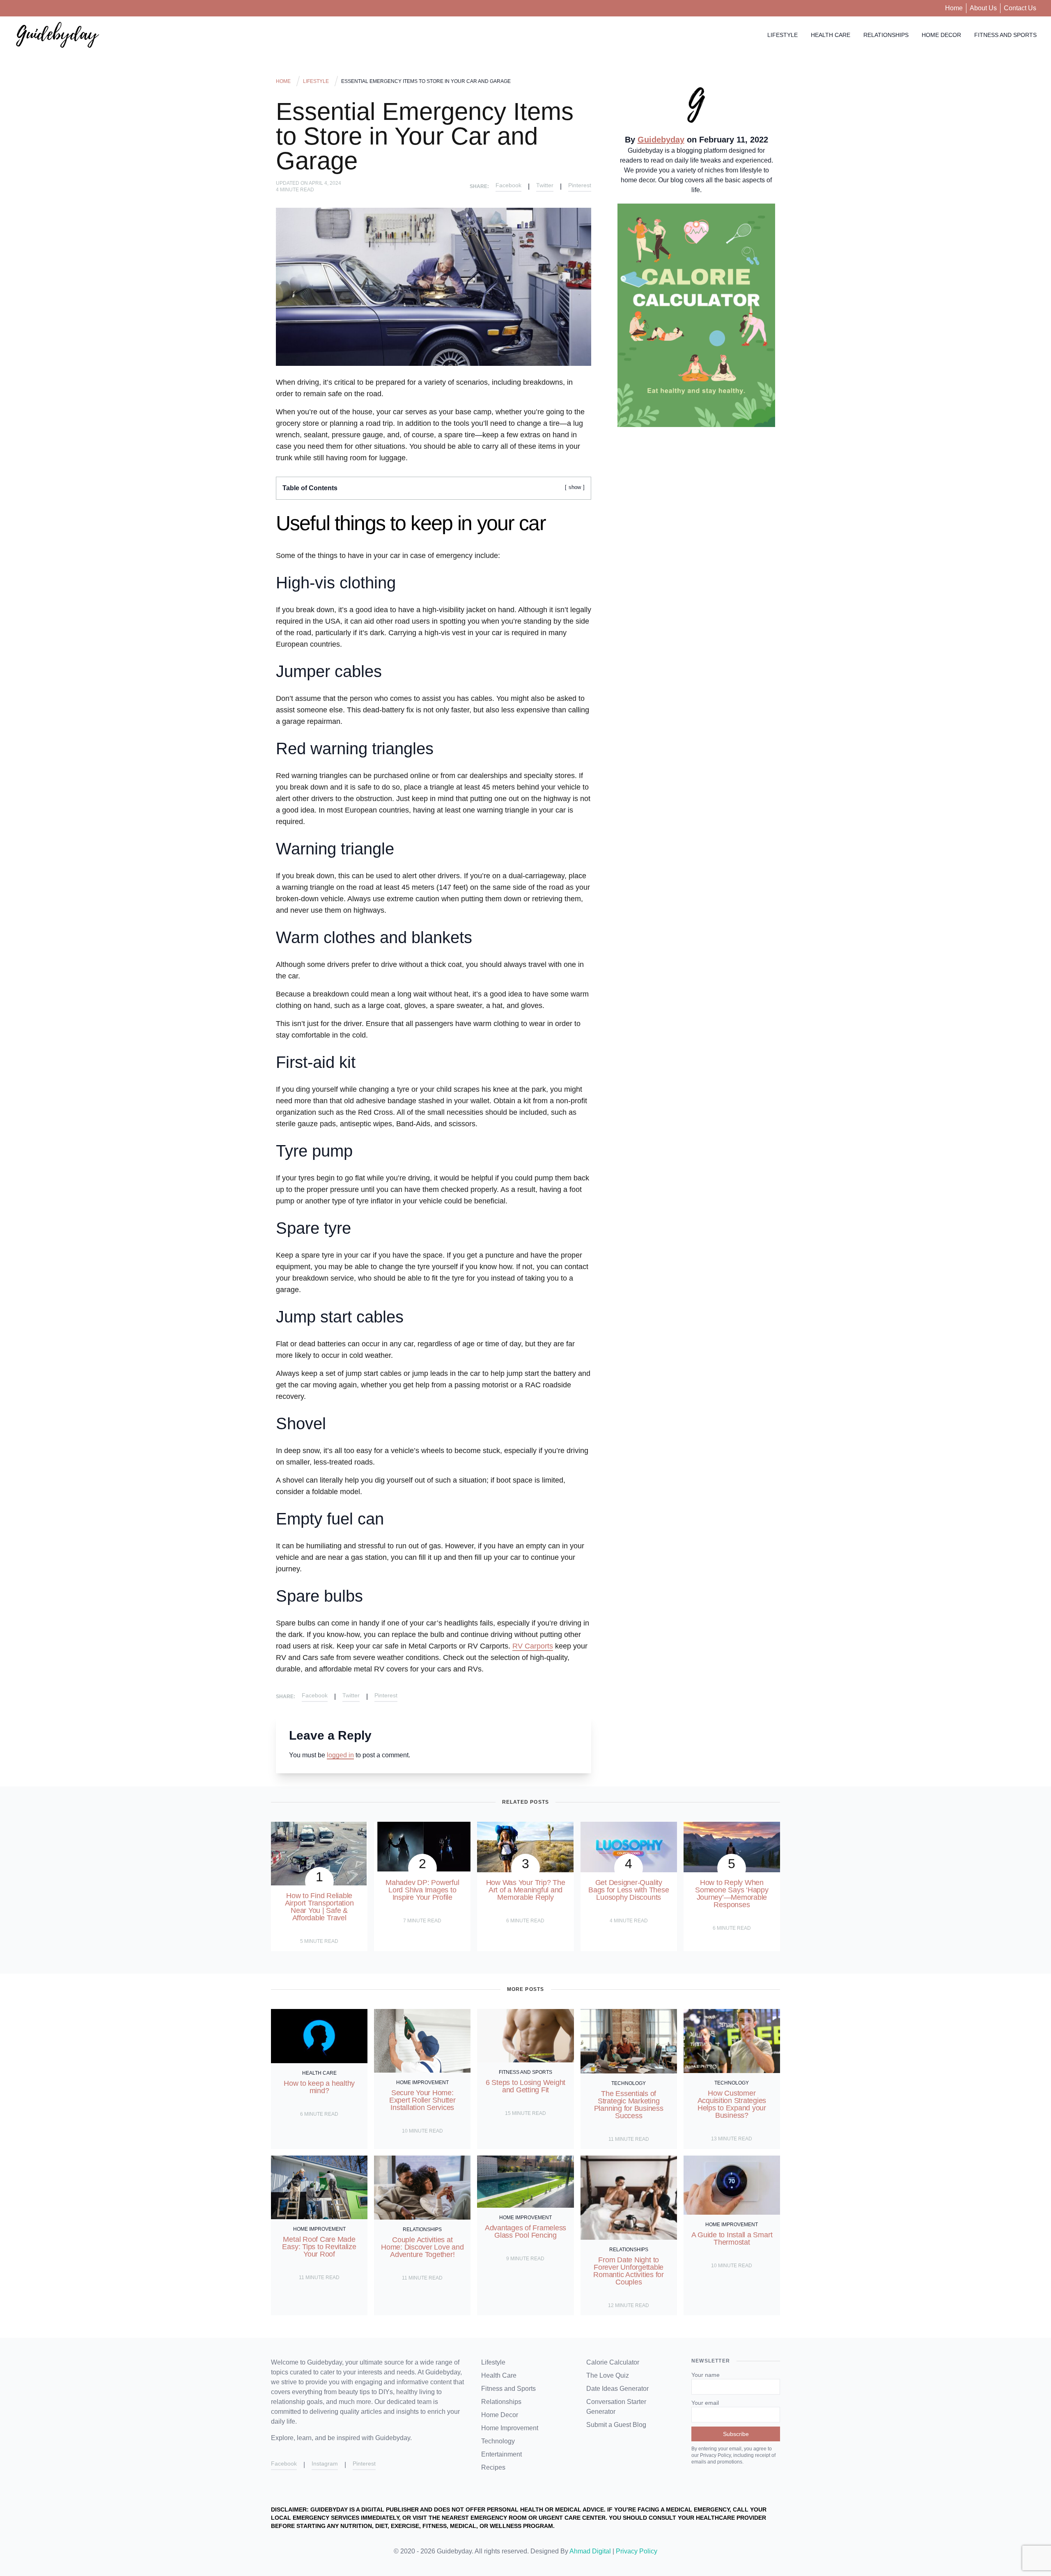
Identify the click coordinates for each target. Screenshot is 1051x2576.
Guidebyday (661, 140)
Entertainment (501, 2454)
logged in (340, 1755)
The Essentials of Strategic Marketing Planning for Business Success (629, 2105)
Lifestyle (783, 35)
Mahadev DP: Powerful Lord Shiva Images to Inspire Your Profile (422, 1890)
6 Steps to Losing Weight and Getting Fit (525, 2086)
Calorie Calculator (613, 2362)
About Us (983, 8)
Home (954, 8)
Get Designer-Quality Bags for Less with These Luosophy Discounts (629, 1890)
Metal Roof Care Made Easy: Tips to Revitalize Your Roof (319, 2247)
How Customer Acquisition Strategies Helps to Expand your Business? (732, 2104)
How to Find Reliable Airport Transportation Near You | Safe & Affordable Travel (319, 1907)
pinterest (580, 185)
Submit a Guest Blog (616, 2425)
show (575, 487)
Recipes (493, 2467)
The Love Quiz (608, 2375)
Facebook (508, 185)
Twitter (545, 185)
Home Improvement (422, 2082)
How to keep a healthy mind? (319, 2087)
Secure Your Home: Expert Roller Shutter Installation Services (422, 2100)
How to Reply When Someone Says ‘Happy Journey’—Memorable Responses (732, 1894)
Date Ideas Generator (617, 2389)
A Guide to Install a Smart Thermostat (732, 2239)
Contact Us (1020, 8)
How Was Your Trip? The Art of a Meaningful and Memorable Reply (526, 1890)
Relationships (886, 35)
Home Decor (941, 35)
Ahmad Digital (590, 2551)
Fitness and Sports (1005, 35)
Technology (629, 2083)
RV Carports (533, 1646)
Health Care (831, 35)
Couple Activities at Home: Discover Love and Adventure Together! (422, 2247)
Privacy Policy (637, 2551)
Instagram (325, 2464)
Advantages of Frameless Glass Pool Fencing (525, 2232)
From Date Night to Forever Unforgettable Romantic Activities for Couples (628, 2271)
